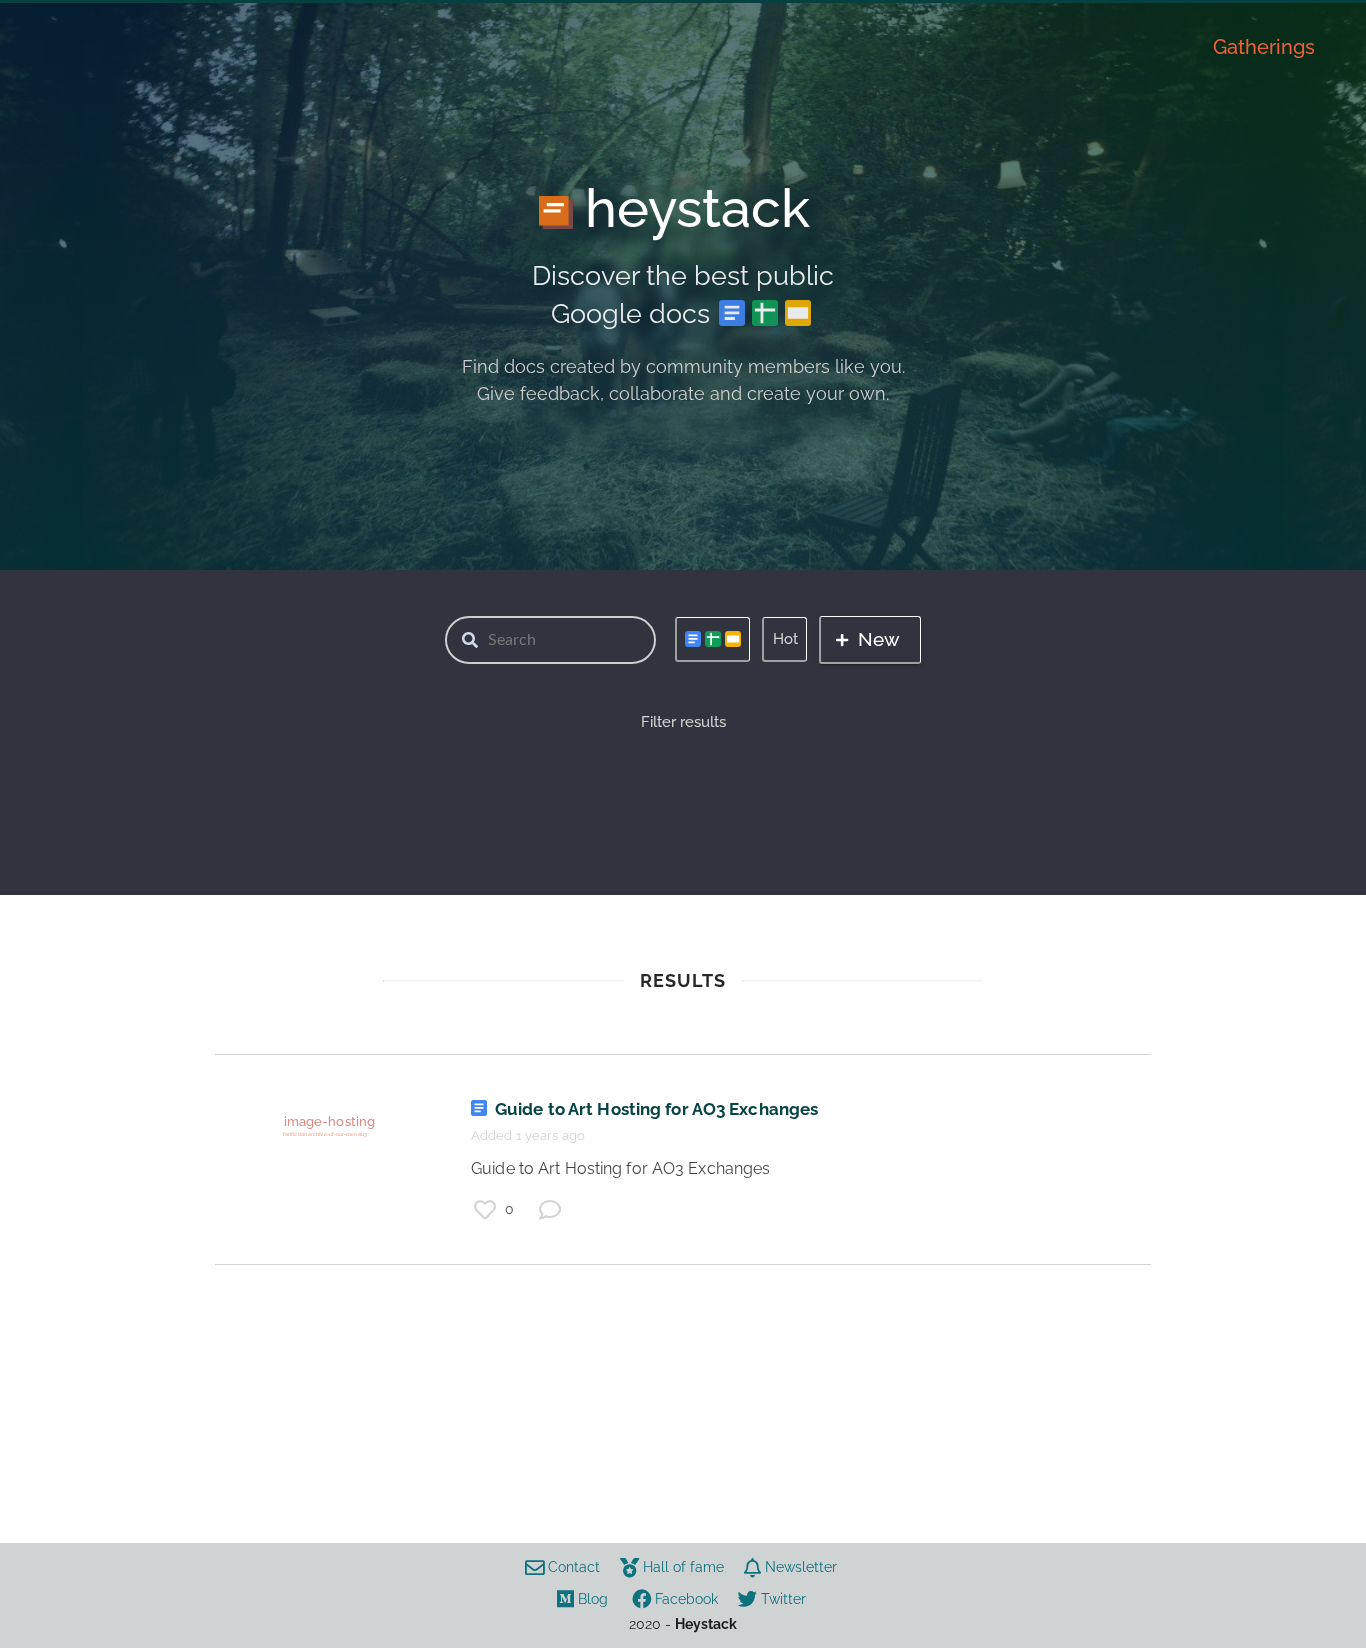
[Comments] (550, 1210)
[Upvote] (485, 1210)
